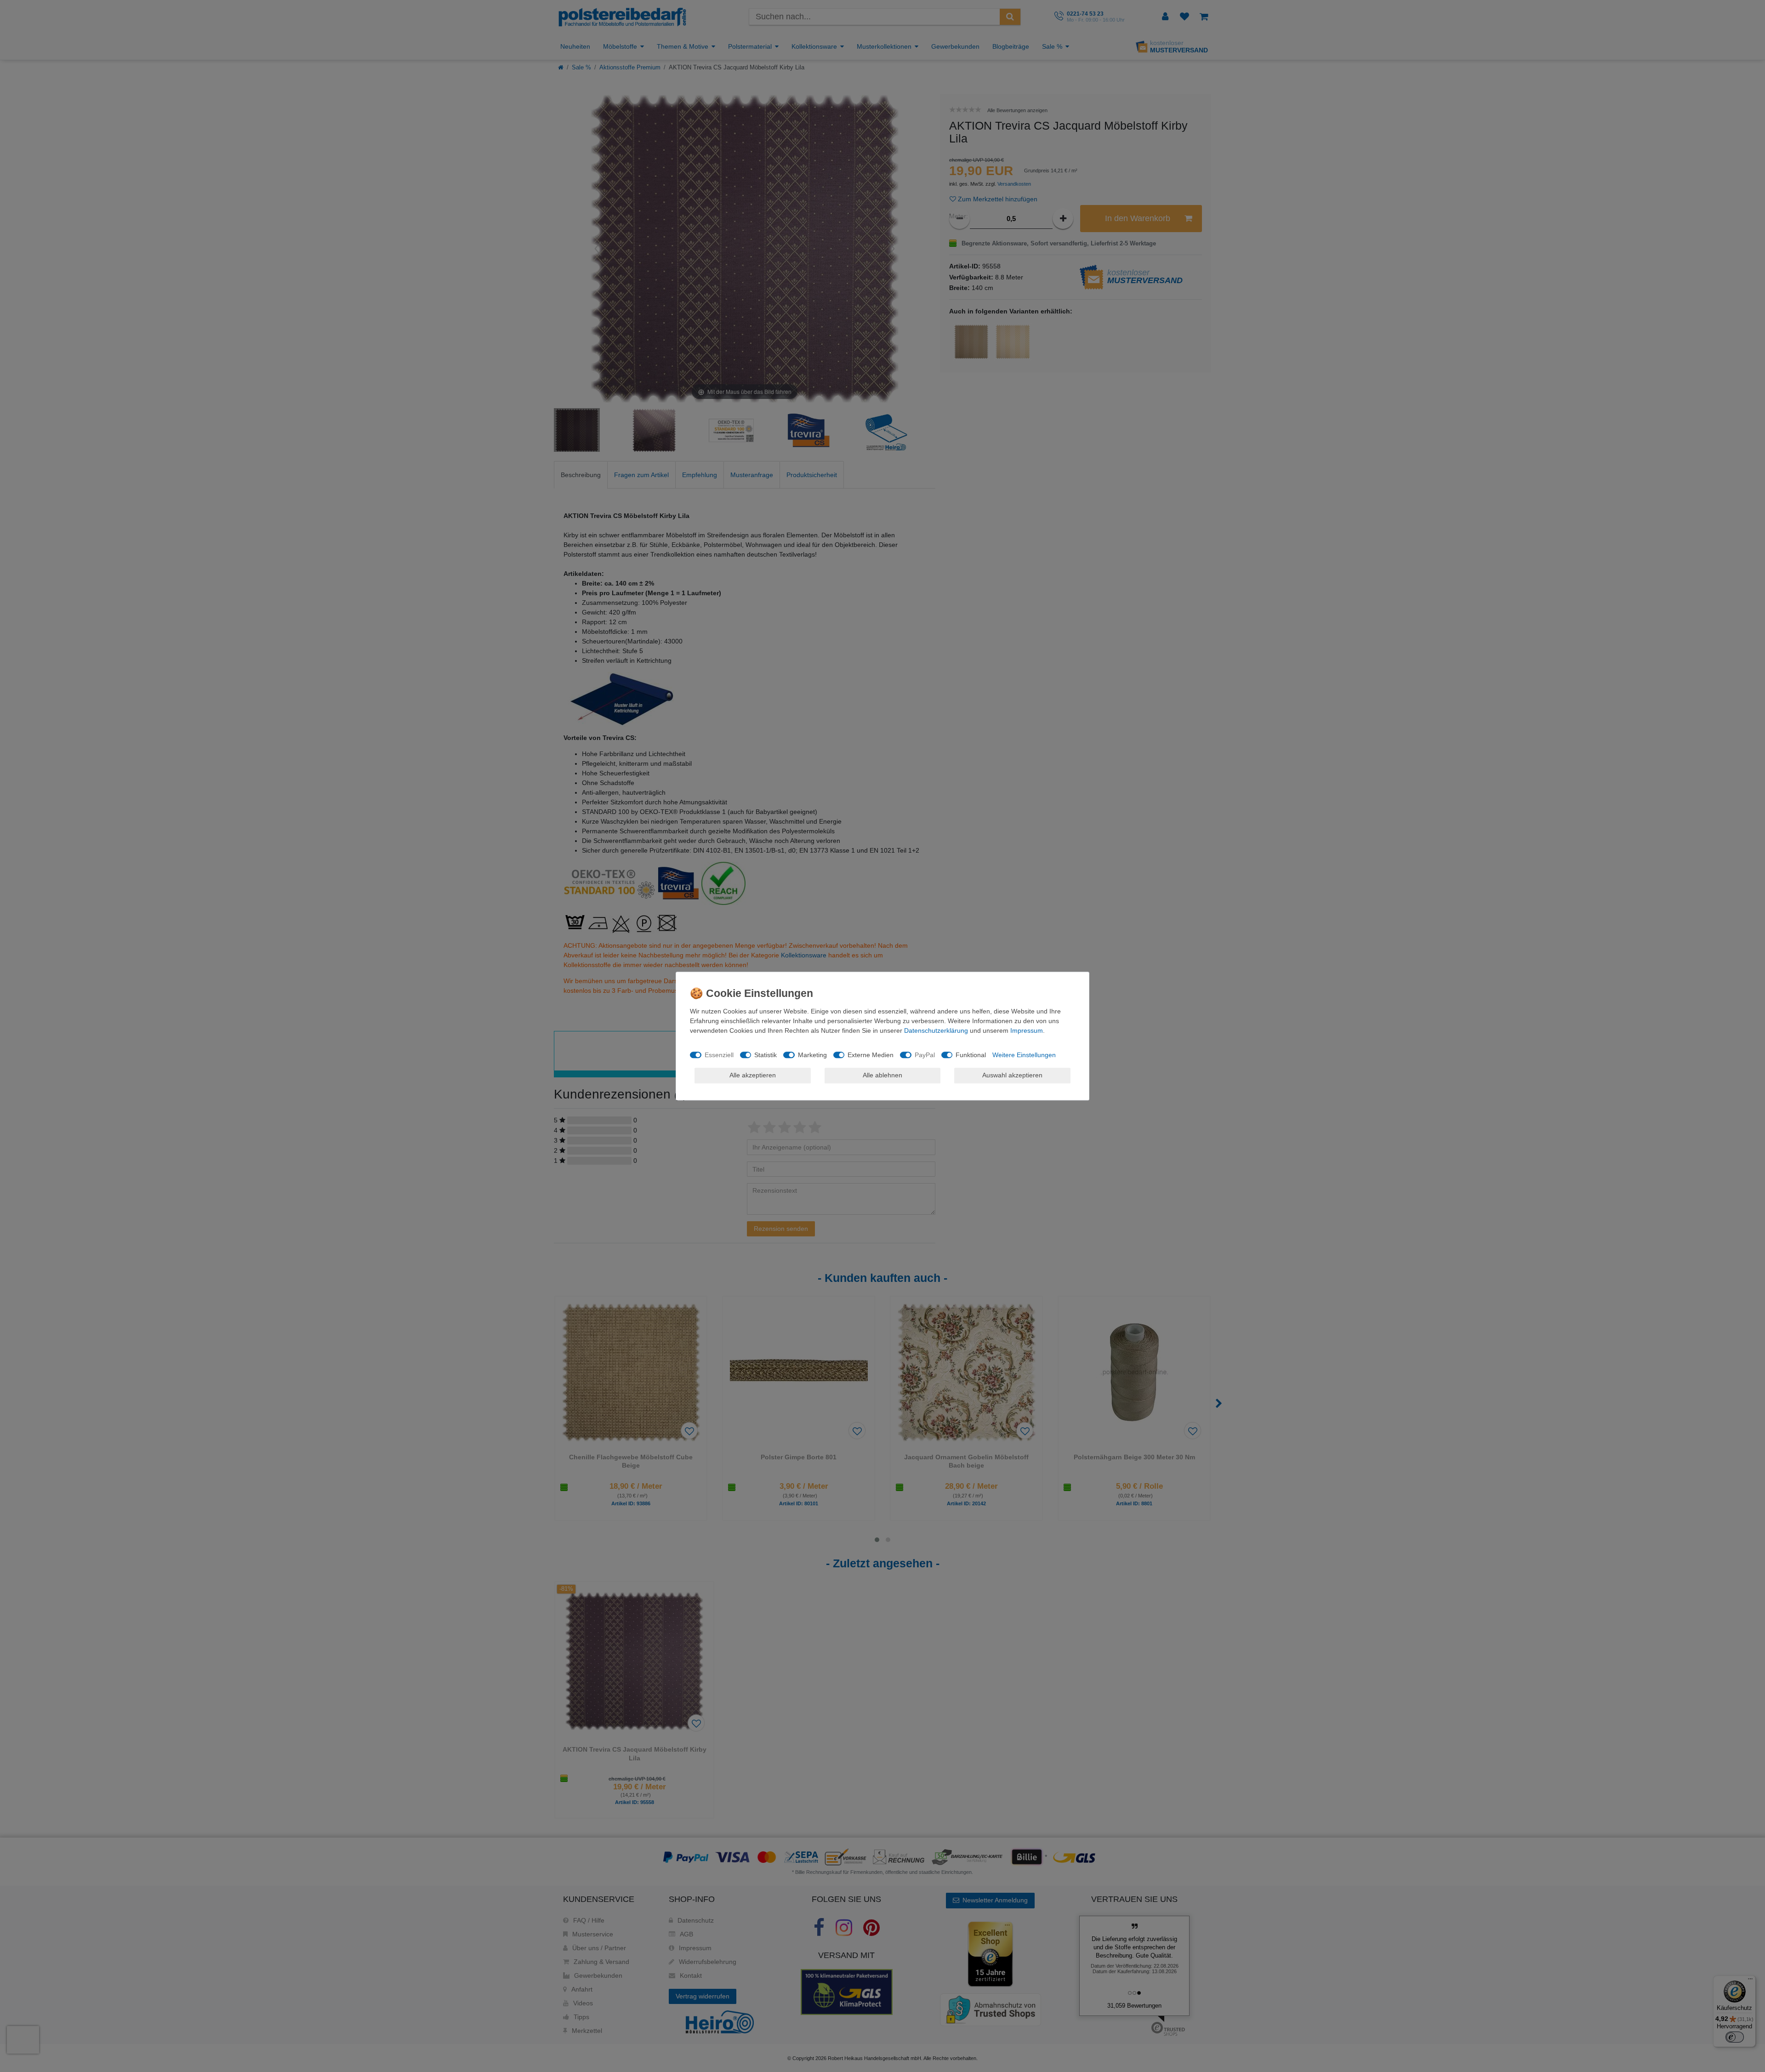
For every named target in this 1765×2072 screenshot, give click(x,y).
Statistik (766, 1055)
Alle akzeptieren (753, 1075)
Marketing (812, 1055)
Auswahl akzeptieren (1012, 1075)
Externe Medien (871, 1055)
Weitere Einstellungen (1024, 1055)
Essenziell (719, 1055)
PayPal (925, 1055)
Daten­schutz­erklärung (936, 1030)
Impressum (1027, 1030)
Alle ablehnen (882, 1075)
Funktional (971, 1055)
